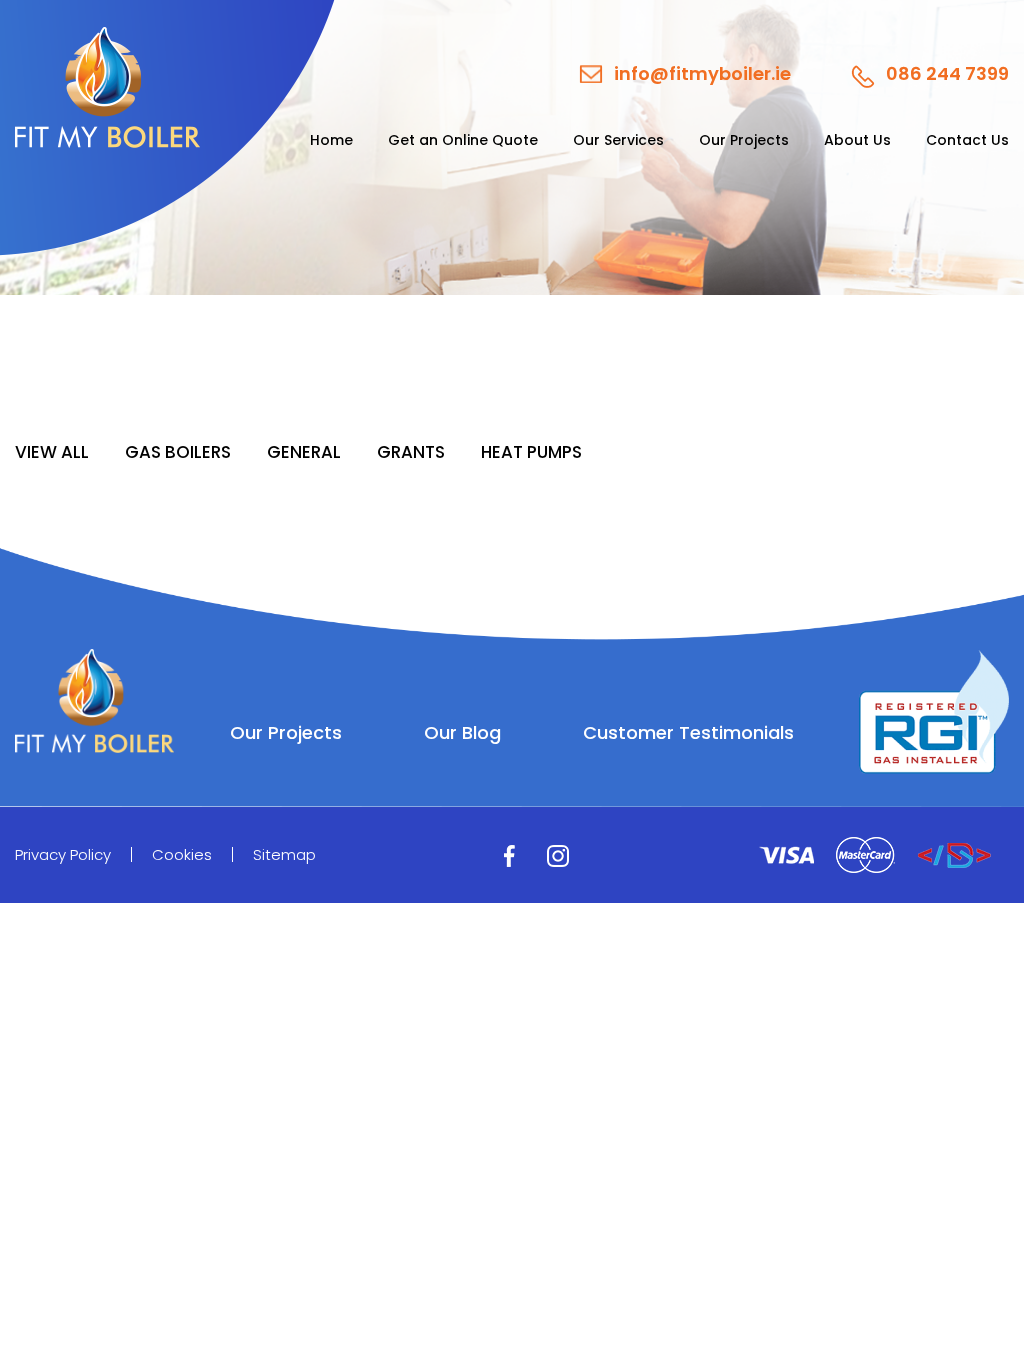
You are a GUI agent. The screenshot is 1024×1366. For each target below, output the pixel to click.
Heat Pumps (531, 452)
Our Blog (462, 733)
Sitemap (284, 854)
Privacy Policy (63, 854)
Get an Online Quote (463, 140)
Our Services (618, 140)
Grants (411, 452)
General (304, 452)
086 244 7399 (947, 75)
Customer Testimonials (688, 733)
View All (52, 452)
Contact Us (967, 140)
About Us (857, 140)
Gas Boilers (178, 452)
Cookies (182, 854)
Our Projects (744, 140)
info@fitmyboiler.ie (702, 74)
